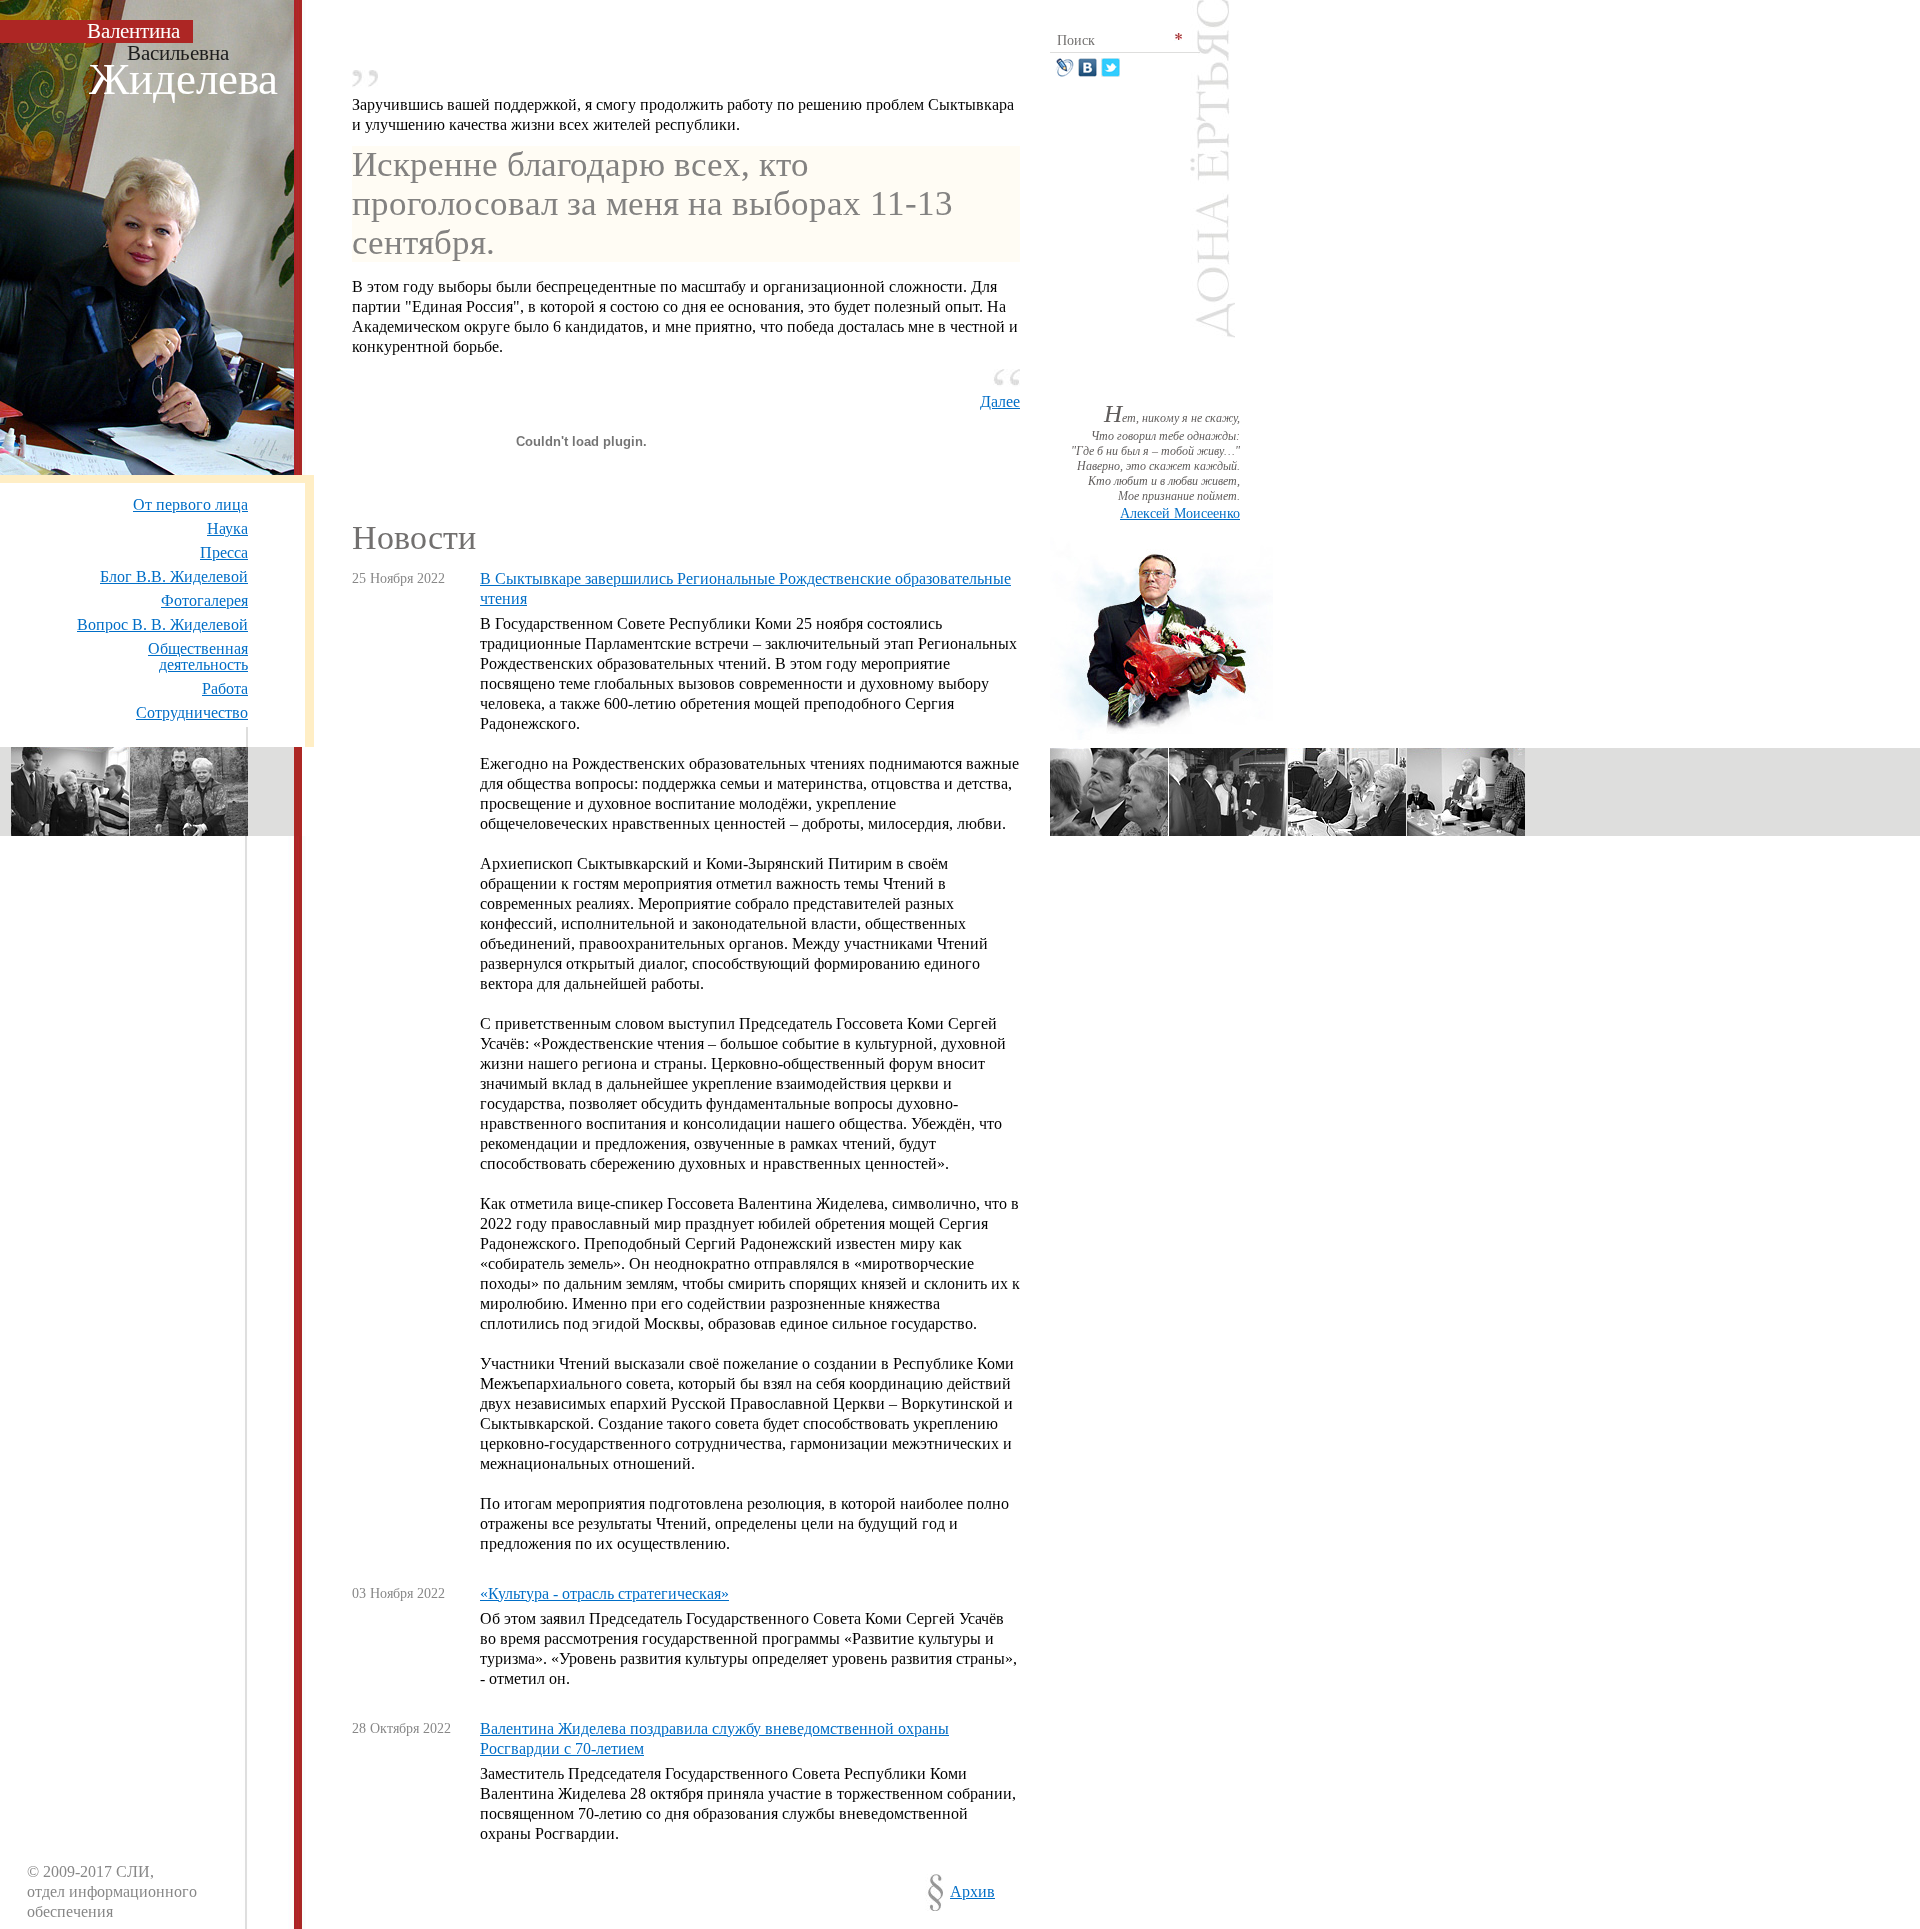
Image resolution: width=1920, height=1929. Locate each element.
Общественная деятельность (198, 656)
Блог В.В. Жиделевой (174, 576)
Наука (227, 528)
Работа (225, 688)
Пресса (224, 552)
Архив (972, 1891)
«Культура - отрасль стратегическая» (604, 1593)
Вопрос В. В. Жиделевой (162, 624)
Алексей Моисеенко (1180, 513)
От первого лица (190, 504)
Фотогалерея (204, 600)
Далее (1000, 401)
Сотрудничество (192, 712)
